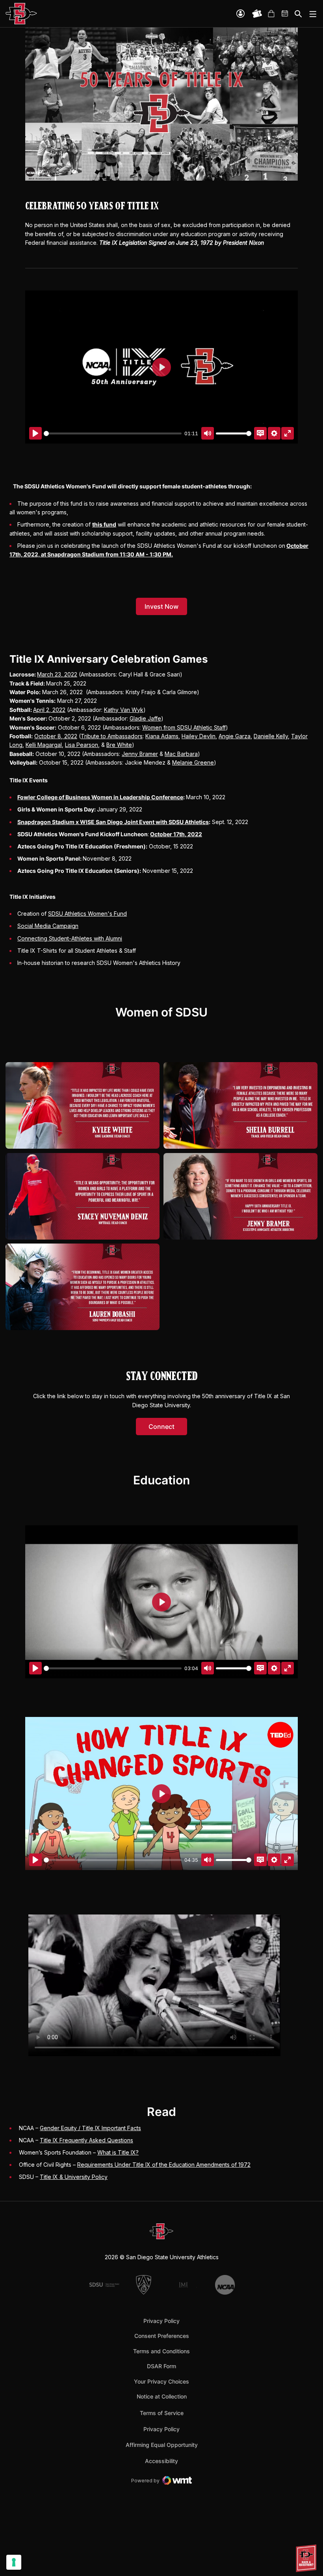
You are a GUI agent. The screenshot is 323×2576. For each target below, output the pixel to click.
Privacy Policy (161, 2321)
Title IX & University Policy (74, 2177)
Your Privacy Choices (161, 2381)
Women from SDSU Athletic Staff (184, 727)
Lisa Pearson (82, 745)
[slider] (113, 433)
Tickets (257, 14)
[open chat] (307, 2558)
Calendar (285, 14)
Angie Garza (235, 736)
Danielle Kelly (271, 736)
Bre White (119, 745)
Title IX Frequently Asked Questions (86, 2140)
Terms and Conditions (161, 2351)
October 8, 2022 (56, 736)
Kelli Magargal (44, 745)
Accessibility (161, 2461)
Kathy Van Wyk (124, 710)
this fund (104, 524)
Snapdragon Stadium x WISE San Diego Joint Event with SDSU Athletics (113, 822)
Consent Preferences (162, 2336)
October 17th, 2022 (176, 834)
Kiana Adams (162, 736)
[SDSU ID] (240, 14)
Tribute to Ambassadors (112, 736)
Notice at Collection (162, 2396)
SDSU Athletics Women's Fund (87, 914)
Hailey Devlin (199, 736)
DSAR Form (161, 2366)
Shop (271, 14)
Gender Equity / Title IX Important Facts (90, 2128)
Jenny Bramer (140, 754)
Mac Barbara (181, 754)
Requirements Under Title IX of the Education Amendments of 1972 (164, 2165)
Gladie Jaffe (145, 718)
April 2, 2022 (49, 710)
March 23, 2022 (57, 674)
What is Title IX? (118, 2152)
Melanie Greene (193, 762)
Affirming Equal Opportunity (162, 2445)
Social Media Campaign (48, 926)
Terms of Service (162, 2413)
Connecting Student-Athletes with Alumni (70, 938)
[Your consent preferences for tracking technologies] (14, 2562)
